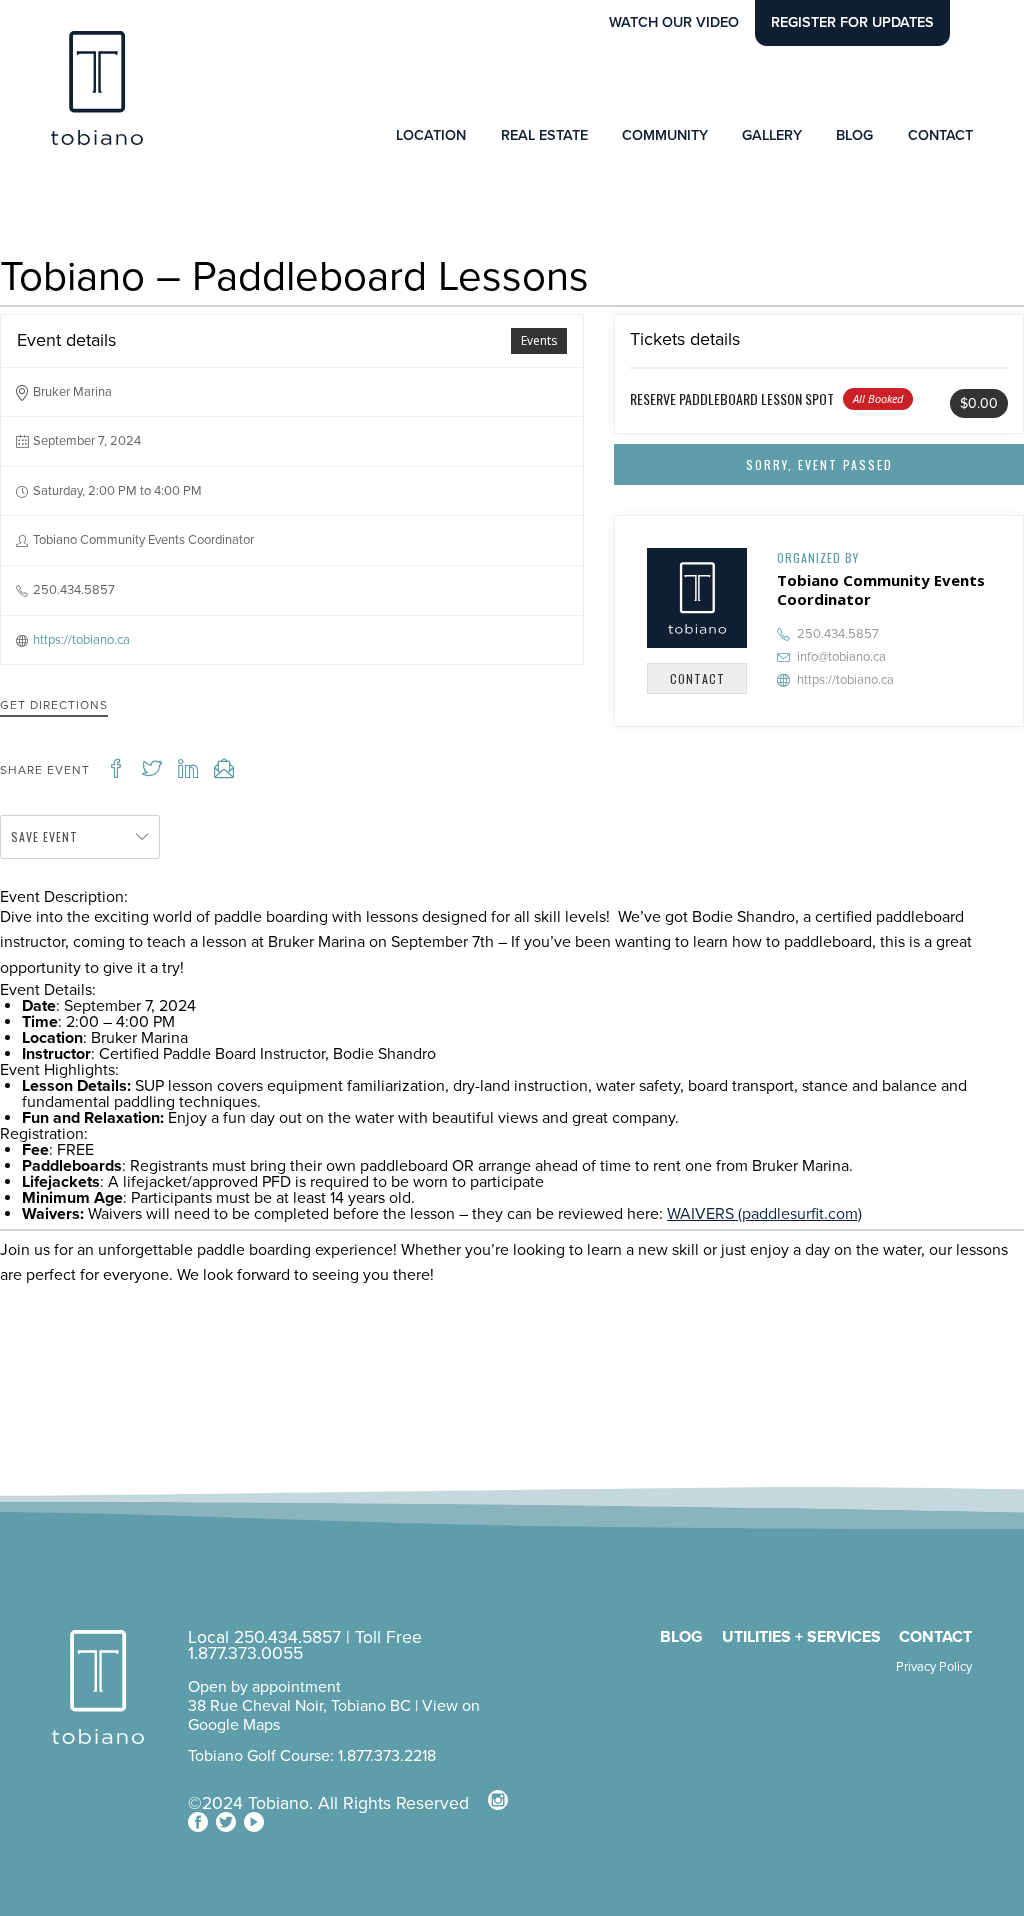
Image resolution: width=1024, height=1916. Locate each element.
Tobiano (97, 88)
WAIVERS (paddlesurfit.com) (764, 1214)
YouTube (254, 1822)
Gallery (772, 135)
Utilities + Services (801, 1637)
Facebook (198, 1822)
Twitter (226, 1822)
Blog (854, 135)
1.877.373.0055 (245, 1653)
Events (539, 340)
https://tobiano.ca (81, 640)
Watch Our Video (674, 22)
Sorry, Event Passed (819, 464)
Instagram (498, 1800)
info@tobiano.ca (841, 657)
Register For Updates (852, 22)
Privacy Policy (934, 1667)
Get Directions (54, 705)
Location (431, 135)
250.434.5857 (838, 634)
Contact (940, 135)
